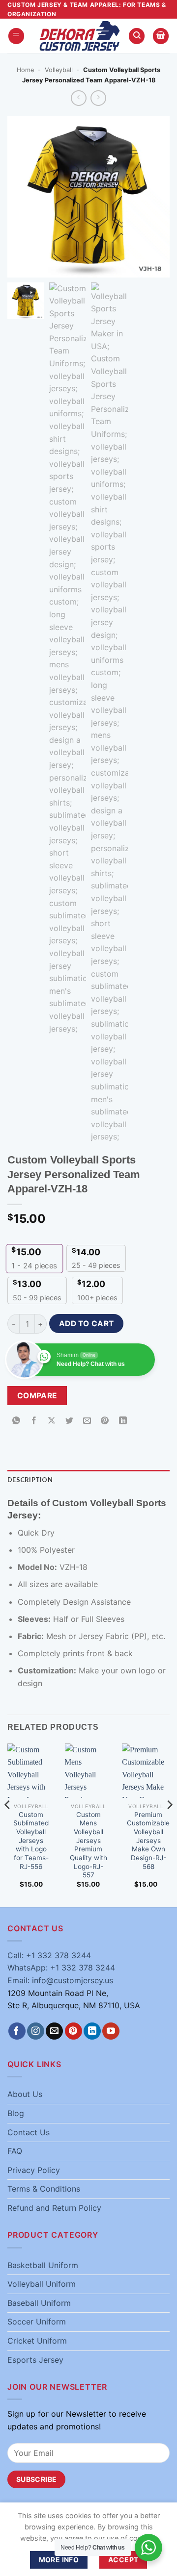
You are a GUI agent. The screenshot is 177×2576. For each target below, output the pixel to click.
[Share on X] (52, 1421)
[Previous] (8, 1824)
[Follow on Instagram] (36, 2031)
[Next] (169, 1824)
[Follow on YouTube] (111, 2031)
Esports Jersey (35, 2360)
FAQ (15, 2151)
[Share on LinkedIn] (123, 1421)
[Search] (137, 36)
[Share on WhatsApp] (16, 1421)
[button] (16, 36)
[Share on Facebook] (34, 1421)
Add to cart (87, 1324)
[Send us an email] (54, 2031)
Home (25, 70)
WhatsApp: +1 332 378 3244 (61, 1968)
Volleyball (59, 70)
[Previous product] (98, 98)
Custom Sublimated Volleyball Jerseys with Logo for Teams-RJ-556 (31, 1841)
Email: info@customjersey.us (60, 1980)
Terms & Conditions (44, 2189)
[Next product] (78, 98)
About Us (25, 2094)
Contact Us (29, 2132)
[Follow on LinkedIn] (92, 2031)
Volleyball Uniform (42, 2284)
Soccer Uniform (37, 2322)
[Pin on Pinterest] (105, 1421)
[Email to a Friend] (87, 1421)
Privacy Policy (34, 2170)
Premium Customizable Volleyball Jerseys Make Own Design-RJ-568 (148, 1841)
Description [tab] (30, 1480)
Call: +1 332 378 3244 (49, 1955)
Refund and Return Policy (54, 2208)
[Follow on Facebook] (17, 2031)
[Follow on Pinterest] (74, 2031)
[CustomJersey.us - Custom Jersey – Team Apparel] (80, 36)
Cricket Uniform (37, 2341)
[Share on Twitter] (70, 1421)
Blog (16, 2113)
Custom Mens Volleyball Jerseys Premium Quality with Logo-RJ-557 (88, 1845)
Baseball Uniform (39, 2303)
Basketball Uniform (43, 2265)
